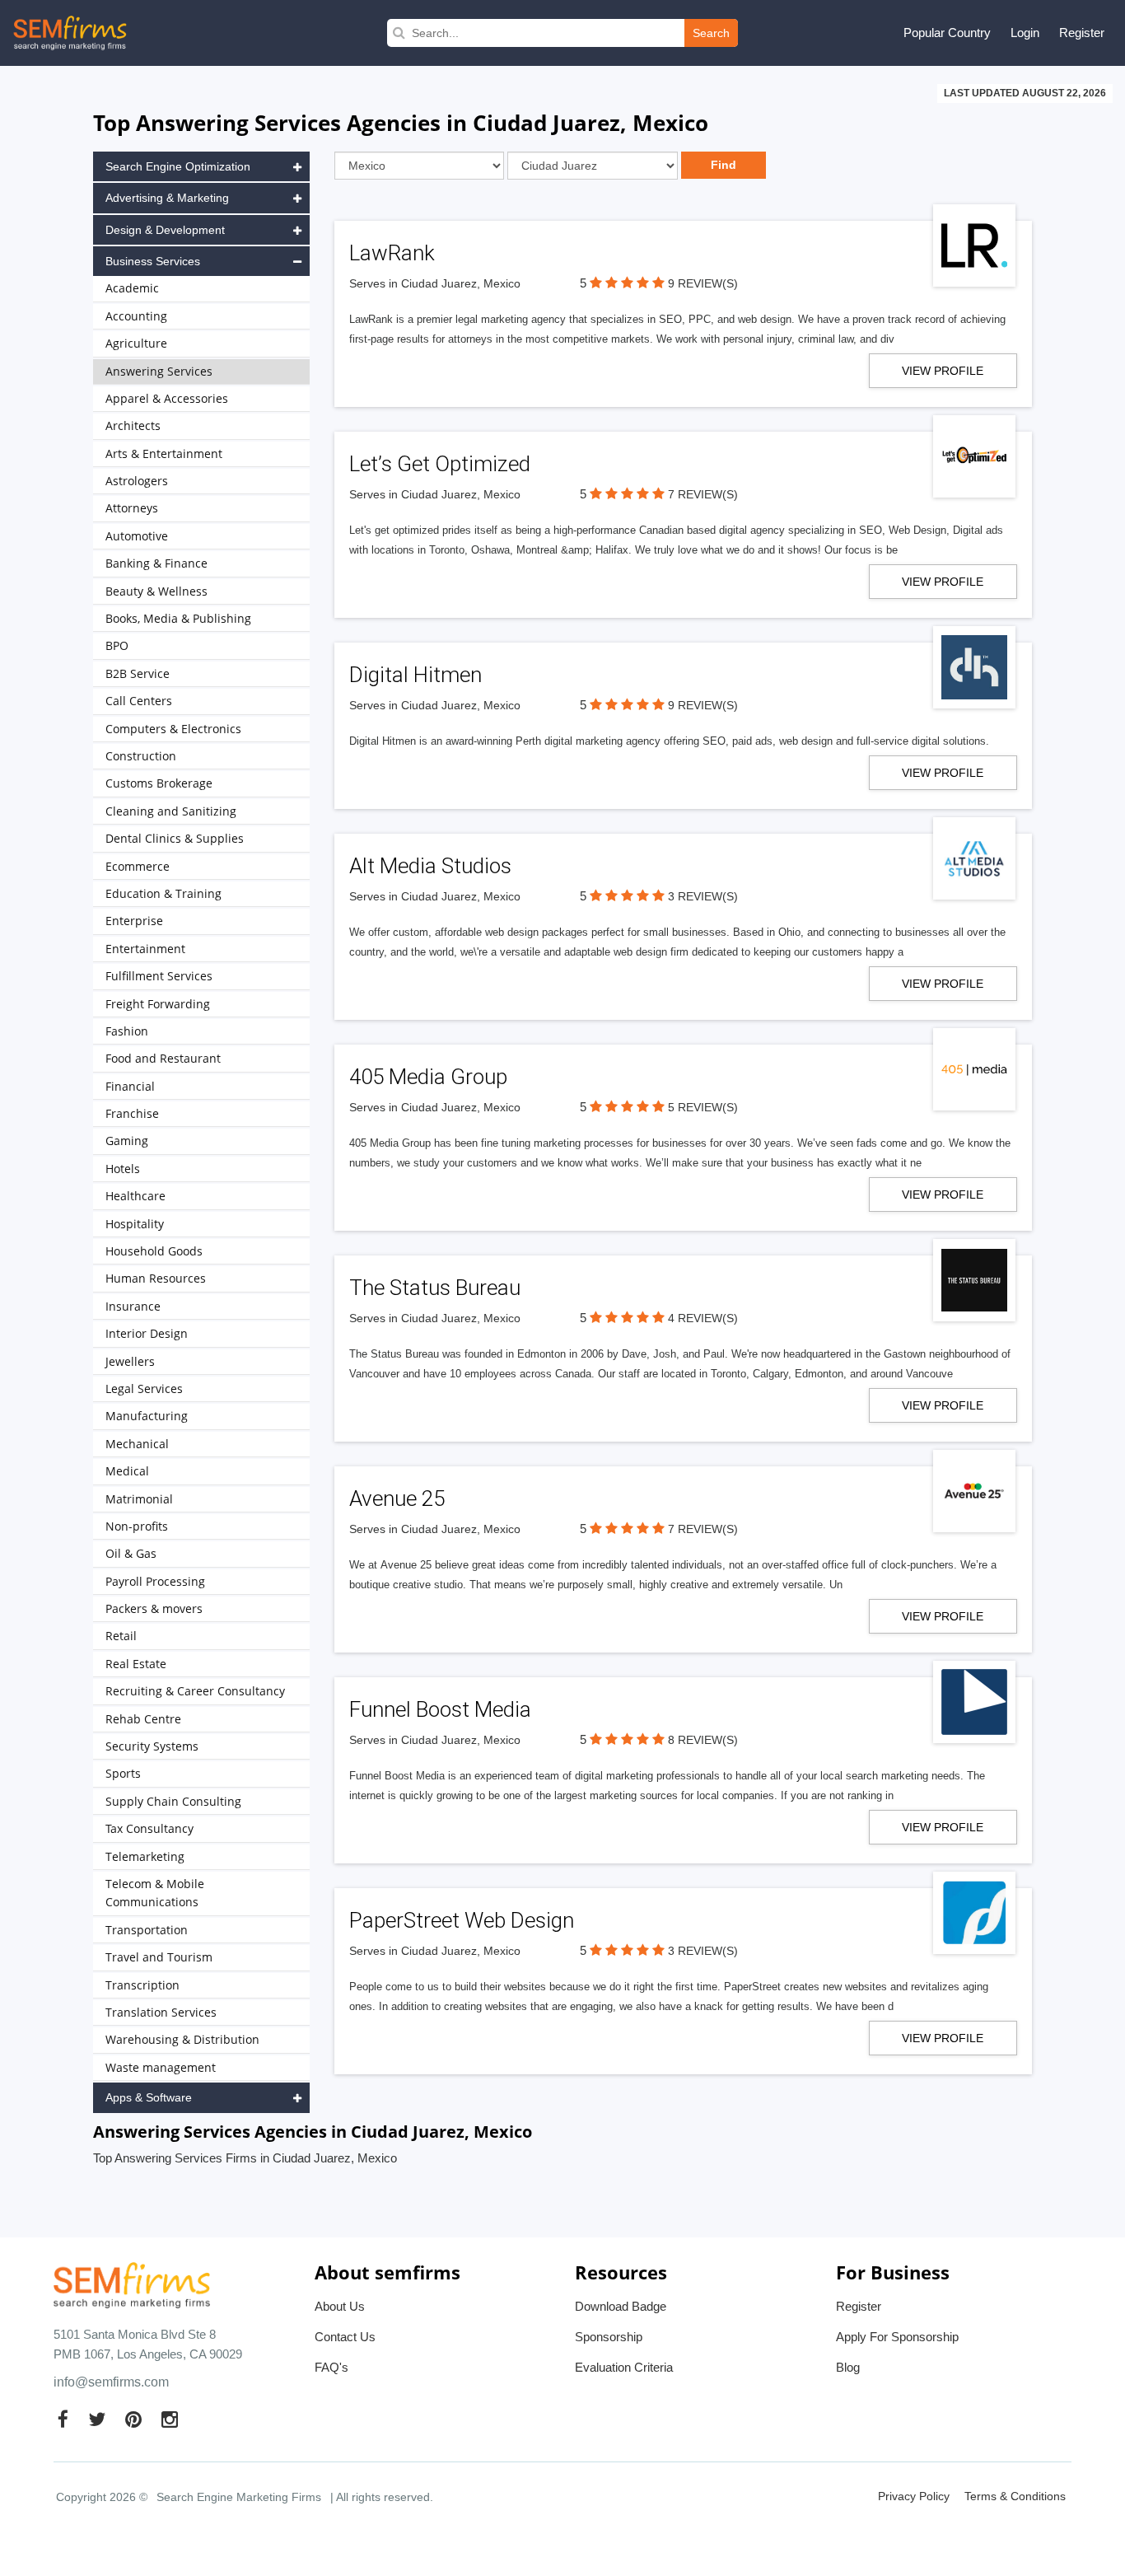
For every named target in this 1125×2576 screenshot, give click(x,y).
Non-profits (137, 1526)
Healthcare (135, 1196)
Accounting (136, 316)
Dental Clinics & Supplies (175, 838)
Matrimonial (139, 1499)
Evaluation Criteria (624, 2367)
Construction (141, 756)
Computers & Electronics (173, 729)
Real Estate (136, 1664)
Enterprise (134, 921)
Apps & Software (149, 2097)
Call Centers (139, 701)
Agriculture (136, 343)
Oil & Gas (131, 1553)
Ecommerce (138, 866)
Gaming (127, 1141)
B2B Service (138, 673)
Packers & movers (154, 1608)
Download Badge (621, 2306)
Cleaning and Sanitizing (171, 811)
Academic (132, 288)
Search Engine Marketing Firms (239, 2497)
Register (1082, 33)
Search (711, 33)
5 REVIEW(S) (703, 1107)
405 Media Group (428, 1077)
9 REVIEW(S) (703, 283)
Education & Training (163, 893)
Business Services (153, 261)
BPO (117, 645)
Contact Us (345, 2337)
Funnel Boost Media (440, 1709)
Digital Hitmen (415, 675)
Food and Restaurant (163, 1058)
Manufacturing (147, 1416)
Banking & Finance (156, 563)
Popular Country (947, 33)
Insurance (133, 1306)
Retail (121, 1636)
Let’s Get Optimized (440, 464)
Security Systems (152, 1746)
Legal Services (144, 1389)
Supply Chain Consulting (173, 1801)
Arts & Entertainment (164, 453)
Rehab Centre (143, 1719)
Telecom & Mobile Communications (155, 1893)
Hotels (123, 1169)
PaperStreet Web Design (462, 1920)
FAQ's (331, 2367)
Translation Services (161, 2012)
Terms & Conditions (1015, 2496)
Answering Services (159, 371)
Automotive (137, 536)
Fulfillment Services (159, 976)
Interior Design (147, 1333)
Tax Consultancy (149, 1828)
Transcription (142, 1985)
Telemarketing (145, 1856)
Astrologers (137, 481)
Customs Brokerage (159, 783)
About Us (340, 2306)
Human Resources (156, 1278)
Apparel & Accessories (167, 398)
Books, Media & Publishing (178, 618)
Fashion (127, 1031)
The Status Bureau (435, 1288)
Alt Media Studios (430, 866)
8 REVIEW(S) (703, 1740)
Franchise (132, 1113)
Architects (133, 425)
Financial (130, 1086)
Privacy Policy (914, 2496)
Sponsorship (609, 2337)
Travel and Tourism (159, 1957)
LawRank (392, 253)
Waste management (161, 2067)
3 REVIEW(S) (703, 896)
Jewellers (130, 1361)
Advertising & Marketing (167, 198)
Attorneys (132, 508)
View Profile (943, 371)
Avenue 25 (397, 1498)
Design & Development (165, 230)
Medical (127, 1471)
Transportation (147, 1930)
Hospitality (135, 1224)
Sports (123, 1773)
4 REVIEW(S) (703, 1318)
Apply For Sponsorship (897, 2337)
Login (1025, 33)
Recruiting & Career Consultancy (195, 1691)
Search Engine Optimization (178, 166)
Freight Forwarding (158, 1004)
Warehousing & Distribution (182, 2039)
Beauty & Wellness (156, 591)
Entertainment (145, 949)
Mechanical (137, 1444)
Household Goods (154, 1251)
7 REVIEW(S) (703, 494)
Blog (848, 2367)
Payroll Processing (155, 1581)
